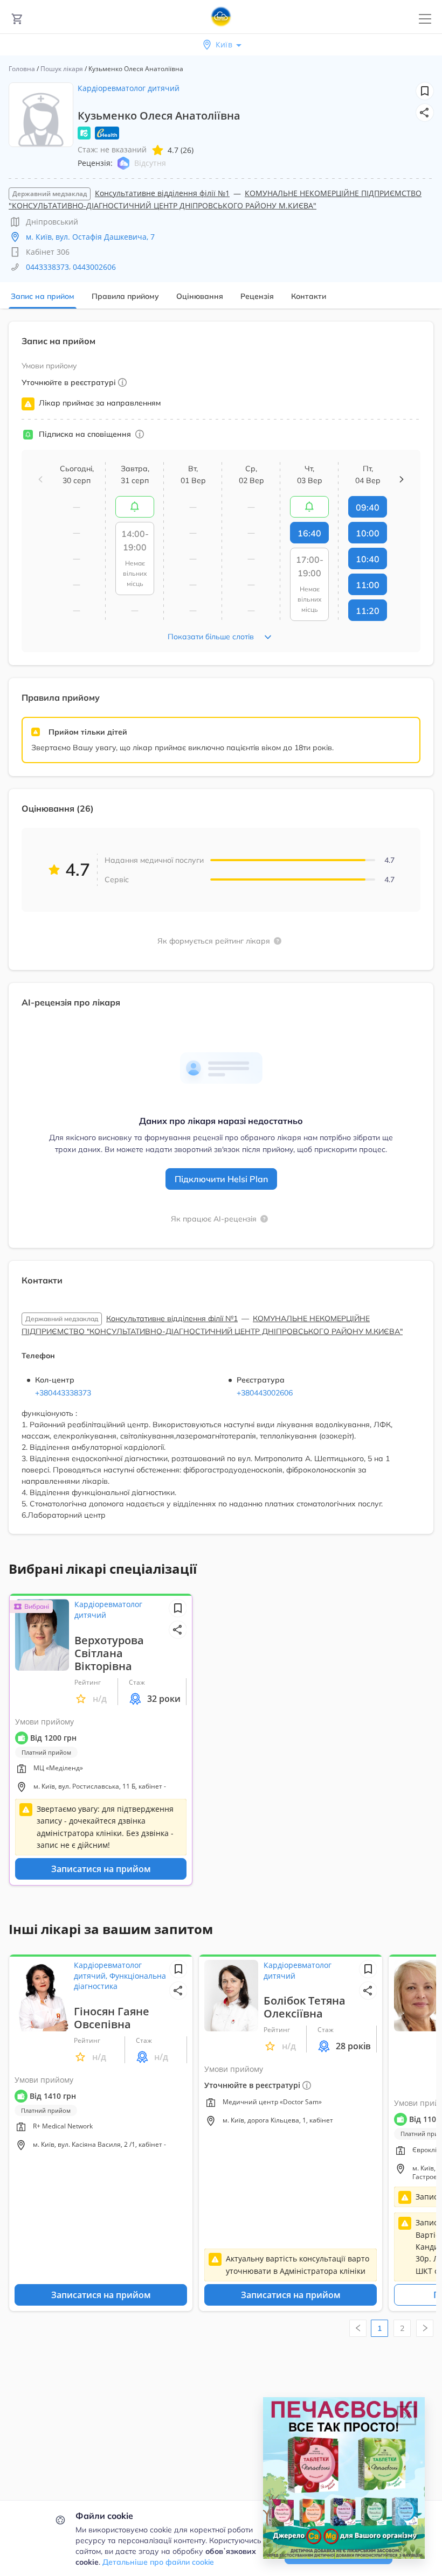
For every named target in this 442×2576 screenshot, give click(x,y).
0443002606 (94, 267)
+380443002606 (265, 1393)
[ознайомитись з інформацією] (135, 507)
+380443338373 (63, 1393)
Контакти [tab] (309, 296)
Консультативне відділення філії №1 (162, 193)
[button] (425, 113)
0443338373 (47, 267)
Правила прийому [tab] (125, 296)
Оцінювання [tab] (200, 296)
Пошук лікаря (62, 69)
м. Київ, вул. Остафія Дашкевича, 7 (90, 237)
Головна (22, 69)
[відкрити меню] (425, 19)
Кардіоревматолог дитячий (129, 88)
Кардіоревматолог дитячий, (108, 1970)
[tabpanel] (221, 934)
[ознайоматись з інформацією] (140, 434)
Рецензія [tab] (257, 296)
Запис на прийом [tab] (43, 296)
